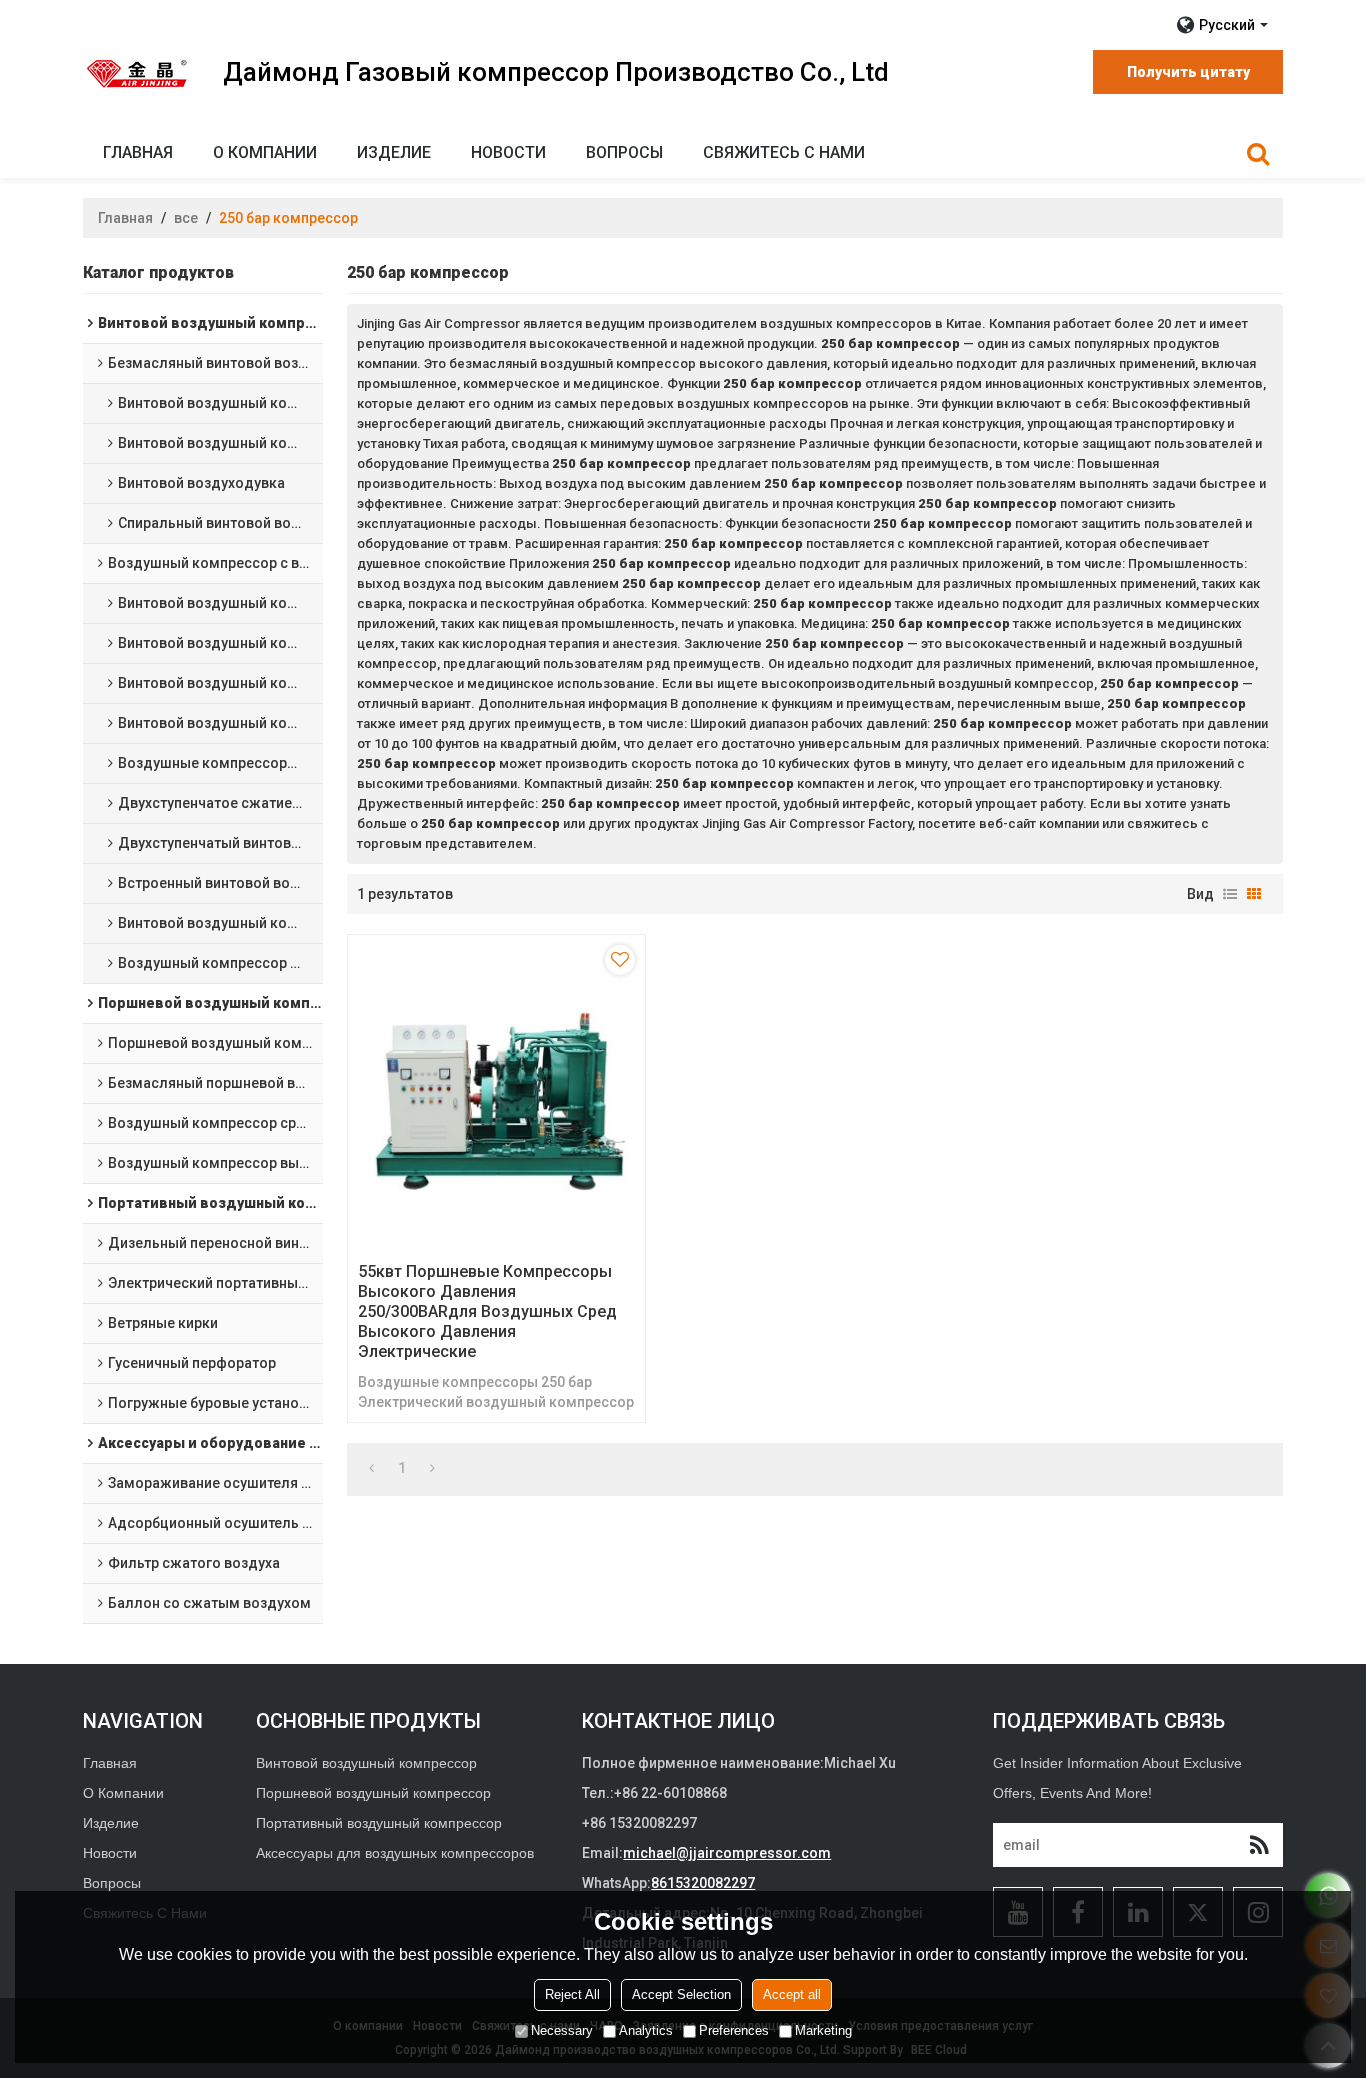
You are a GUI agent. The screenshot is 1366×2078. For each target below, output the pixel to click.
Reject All (572, 1994)
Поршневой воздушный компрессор (373, 1793)
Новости (508, 152)
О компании (265, 152)
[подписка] (1259, 1845)
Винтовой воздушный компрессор (366, 1763)
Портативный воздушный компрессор (379, 1823)
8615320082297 (703, 1883)
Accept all (792, 1994)
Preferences (734, 2030)
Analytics (646, 2030)
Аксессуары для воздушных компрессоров (395, 1853)
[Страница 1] (371, 1468)
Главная (138, 152)
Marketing (823, 2030)
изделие (394, 152)
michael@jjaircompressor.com (727, 1853)
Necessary (562, 2030)
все (186, 218)
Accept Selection (681, 1994)
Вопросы (624, 152)
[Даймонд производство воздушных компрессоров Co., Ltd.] (138, 73)
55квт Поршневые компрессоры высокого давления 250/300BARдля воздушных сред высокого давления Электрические (487, 1311)
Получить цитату (1188, 72)
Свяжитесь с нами (784, 152)
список (1230, 894)
